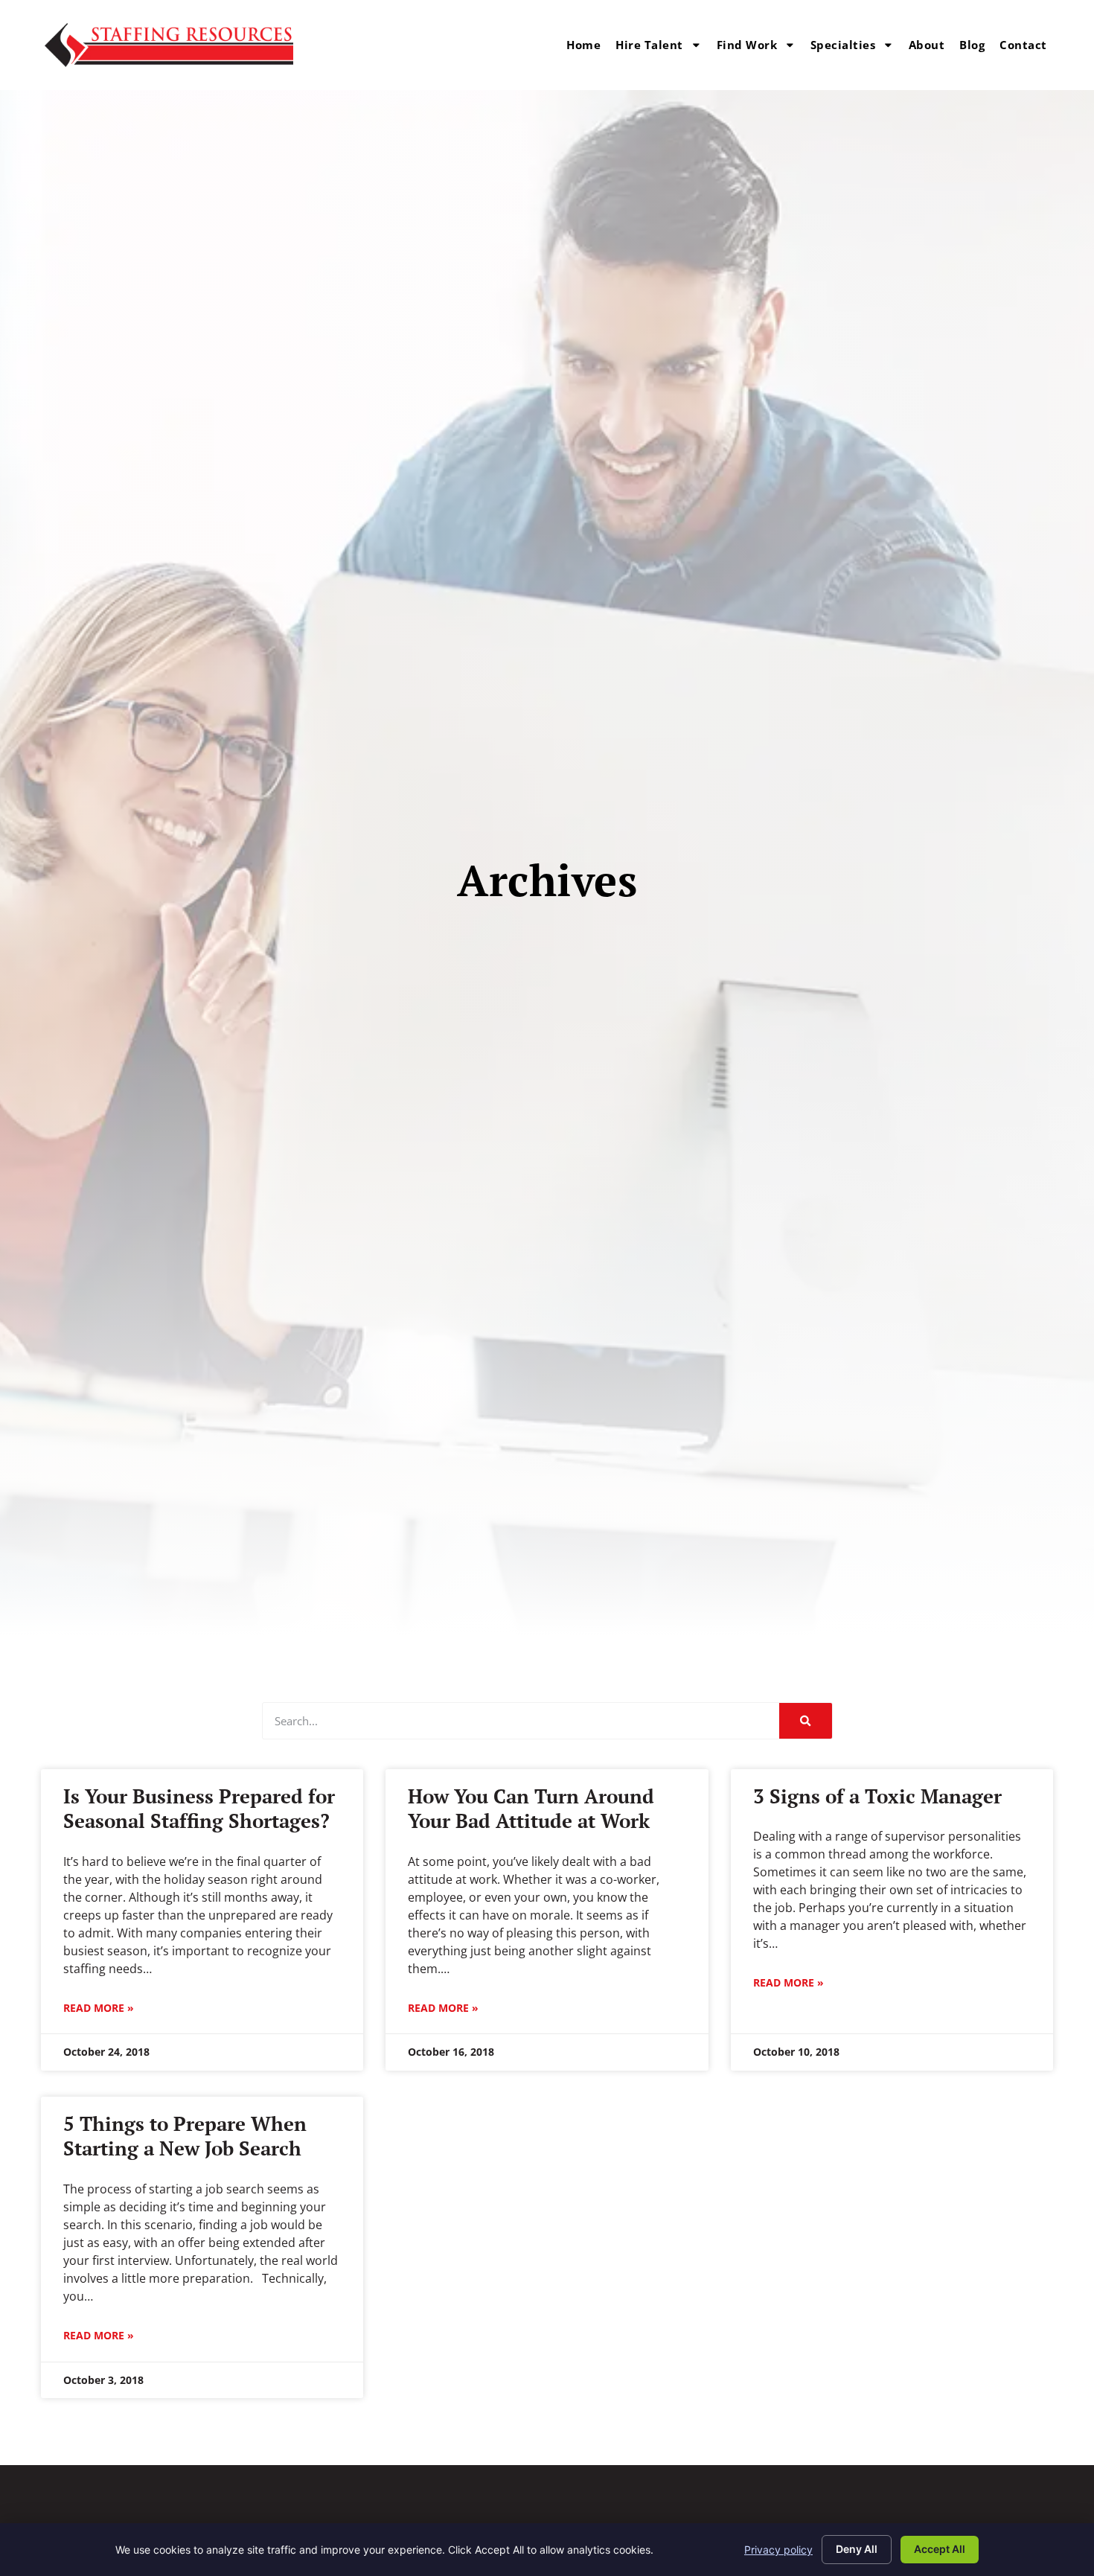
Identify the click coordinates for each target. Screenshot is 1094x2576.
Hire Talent (649, 45)
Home (583, 45)
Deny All (857, 2549)
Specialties (843, 45)
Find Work (747, 45)
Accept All (940, 2549)
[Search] (805, 1721)
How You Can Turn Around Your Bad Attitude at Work (531, 1808)
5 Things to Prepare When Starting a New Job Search (185, 2136)
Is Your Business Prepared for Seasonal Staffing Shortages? (199, 1808)
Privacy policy (778, 2550)
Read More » (99, 2008)
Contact (1023, 45)
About (927, 45)
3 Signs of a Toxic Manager (877, 1796)
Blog (972, 45)
